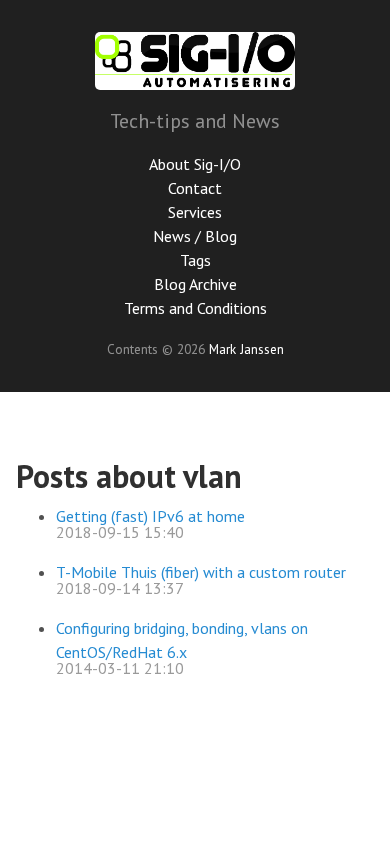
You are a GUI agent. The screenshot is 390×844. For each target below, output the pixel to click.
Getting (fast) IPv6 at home (150, 516)
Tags (195, 260)
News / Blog (195, 236)
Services (195, 212)
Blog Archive (195, 284)
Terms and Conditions (195, 308)
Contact (195, 188)
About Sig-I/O (195, 164)
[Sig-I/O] (195, 61)
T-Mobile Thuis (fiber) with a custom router (201, 572)
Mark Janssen (246, 349)
